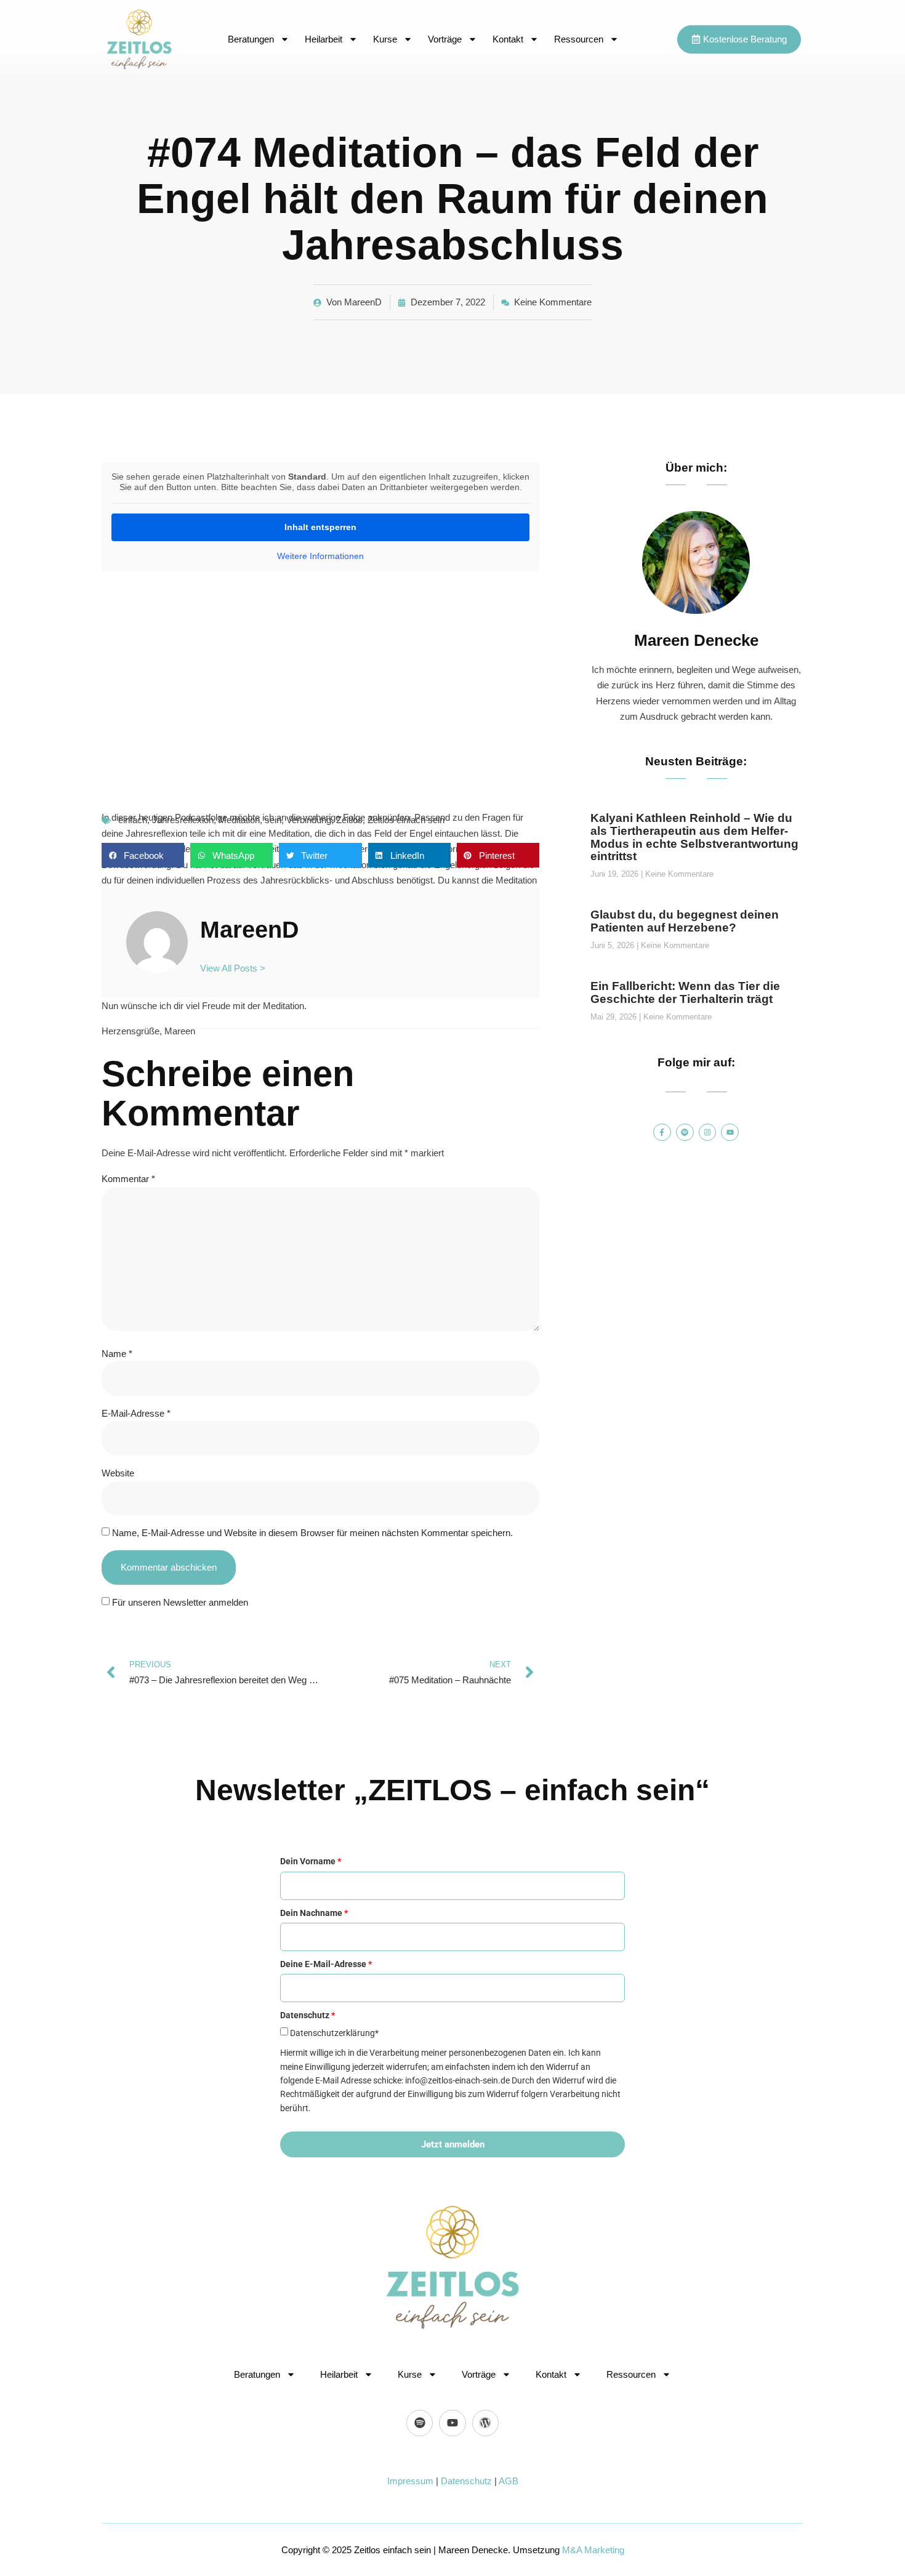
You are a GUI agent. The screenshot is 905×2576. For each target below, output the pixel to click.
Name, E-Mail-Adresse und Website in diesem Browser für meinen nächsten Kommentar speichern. (312, 1533)
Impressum (410, 2481)
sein (273, 820)
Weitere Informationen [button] (320, 556)
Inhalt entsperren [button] (320, 527)
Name (117, 1354)
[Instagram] (708, 1133)
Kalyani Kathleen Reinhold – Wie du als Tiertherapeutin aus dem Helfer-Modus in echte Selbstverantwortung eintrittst (694, 837)
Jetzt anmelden (453, 2144)
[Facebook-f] (662, 1133)
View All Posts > (233, 968)
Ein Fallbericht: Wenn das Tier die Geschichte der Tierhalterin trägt (685, 992)
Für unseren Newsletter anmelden (180, 1602)
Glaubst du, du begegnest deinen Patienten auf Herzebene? (685, 921)
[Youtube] (730, 1133)
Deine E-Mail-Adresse (326, 1964)
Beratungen (251, 39)
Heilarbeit (324, 39)
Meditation (239, 820)
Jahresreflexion (183, 820)
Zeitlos (349, 820)
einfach (133, 820)
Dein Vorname (311, 1861)
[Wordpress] (485, 2423)
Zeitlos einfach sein (406, 820)
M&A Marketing (593, 2550)
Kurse (385, 39)
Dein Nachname (314, 1913)
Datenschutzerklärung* (334, 2033)
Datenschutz (466, 2481)
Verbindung (309, 820)
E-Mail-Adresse (136, 1413)
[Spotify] (685, 1133)
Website (118, 1473)
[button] (143, 855)
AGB (509, 2481)
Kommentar (128, 1179)
